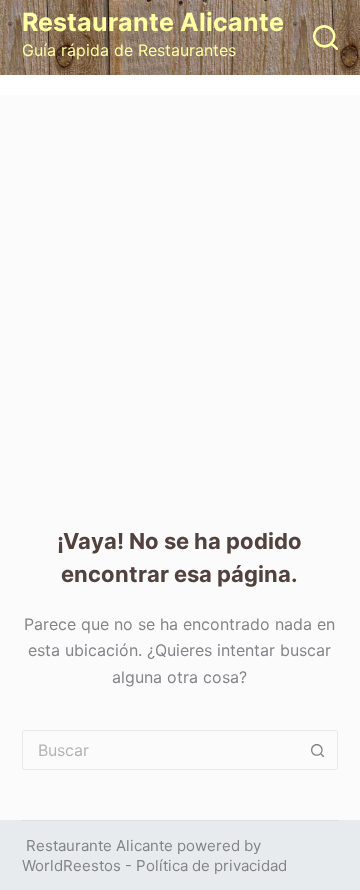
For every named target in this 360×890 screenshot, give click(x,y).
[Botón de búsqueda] (318, 750)
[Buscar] (325, 37)
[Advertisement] (180, 285)
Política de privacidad (211, 865)
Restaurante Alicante (153, 22)
